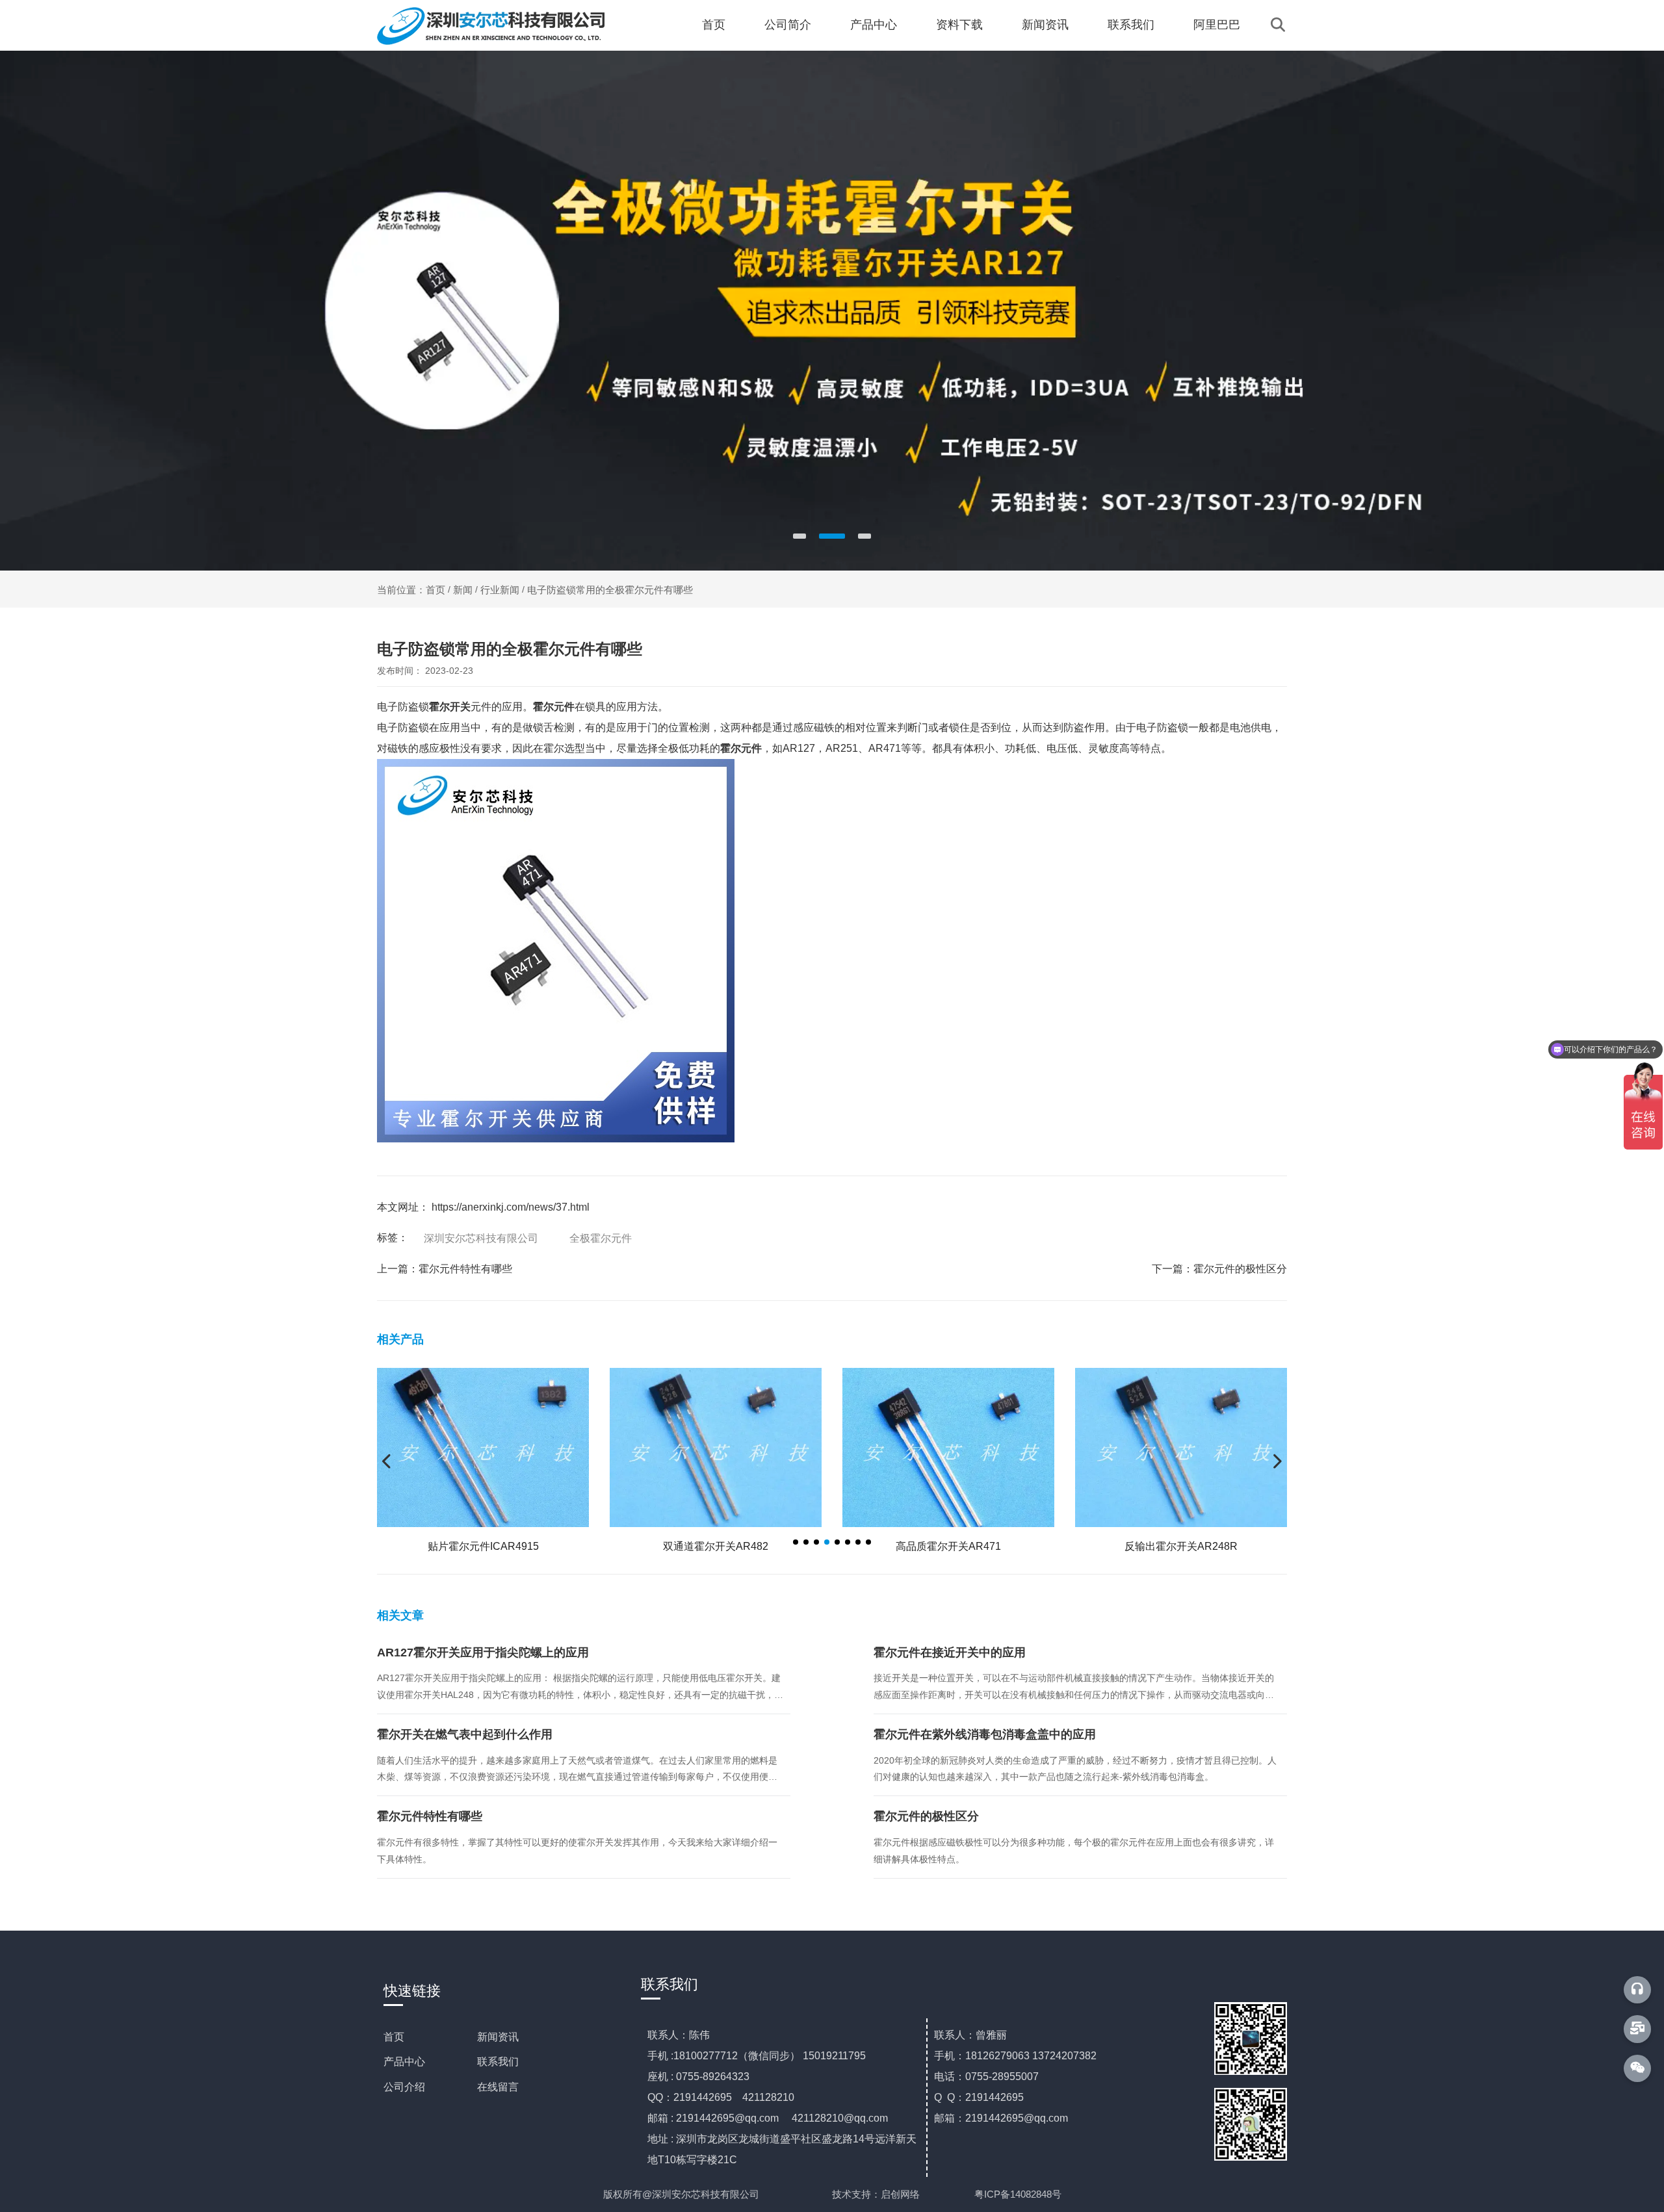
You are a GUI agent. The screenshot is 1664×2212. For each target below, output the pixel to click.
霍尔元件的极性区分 (1240, 1269)
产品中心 (874, 25)
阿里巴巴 (1217, 25)
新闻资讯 (1045, 25)
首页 (714, 25)
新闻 (463, 590)
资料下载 (959, 25)
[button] (799, 536)
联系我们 (1131, 25)
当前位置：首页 (412, 590)
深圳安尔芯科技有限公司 (481, 1238)
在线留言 (498, 2087)
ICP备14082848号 (1023, 2194)
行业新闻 (500, 590)
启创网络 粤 (932, 2194)
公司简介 (788, 25)
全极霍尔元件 (601, 1238)
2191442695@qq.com (727, 2118)
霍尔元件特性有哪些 (465, 1269)
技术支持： (856, 2194)
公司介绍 (404, 2087)
